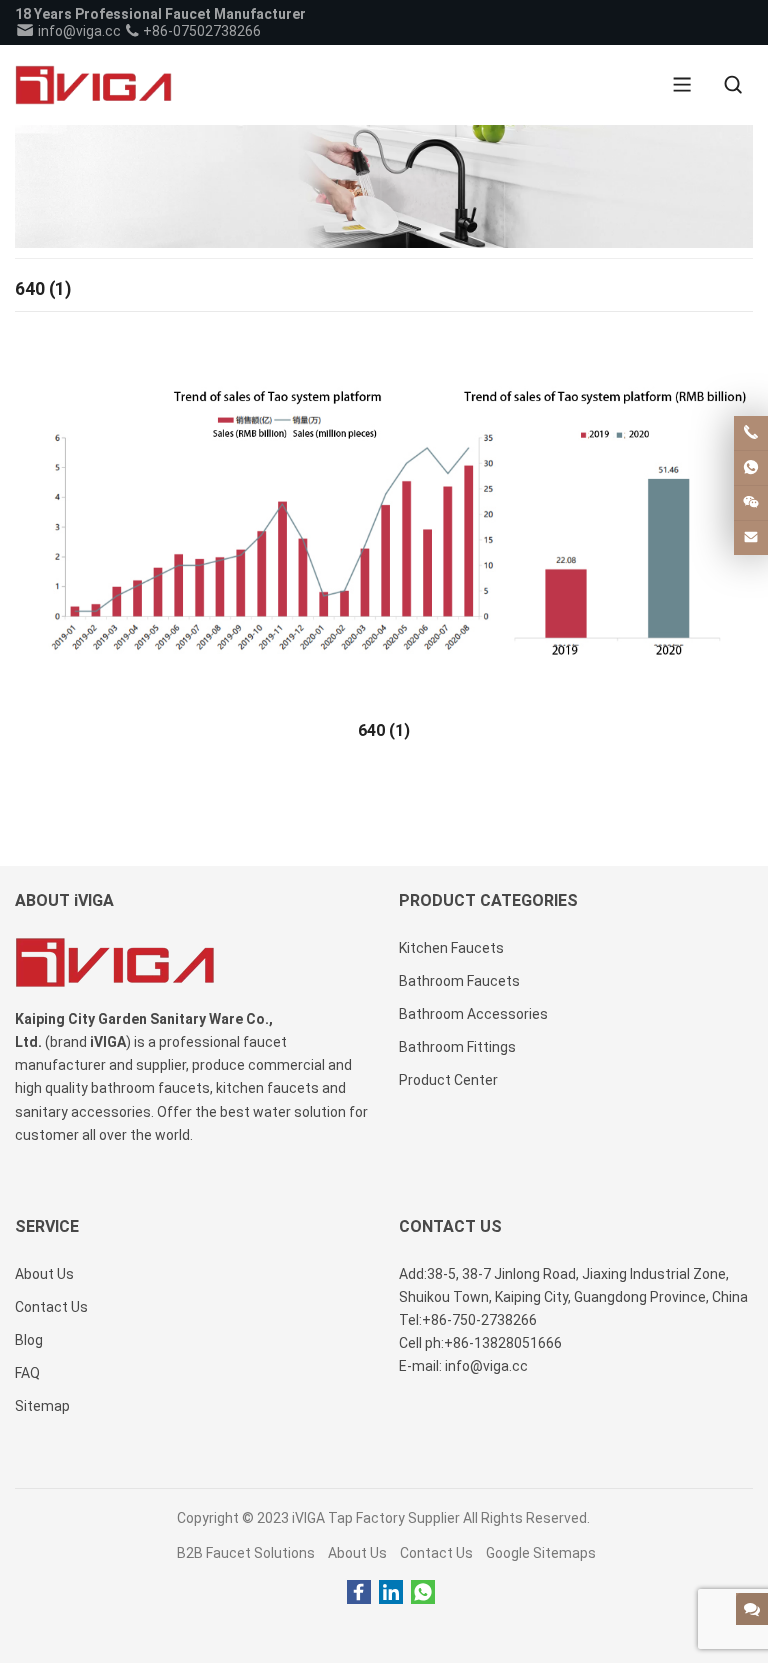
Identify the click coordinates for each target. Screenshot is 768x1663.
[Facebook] (359, 1593)
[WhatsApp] (423, 1593)
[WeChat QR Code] (751, 503)
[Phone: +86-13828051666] (751, 433)
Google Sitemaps (541, 1553)
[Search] (733, 85)
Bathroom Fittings (457, 1047)
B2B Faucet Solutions (246, 1553)
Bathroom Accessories (473, 1014)
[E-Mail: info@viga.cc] (751, 538)
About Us (357, 1553)
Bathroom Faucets (459, 981)
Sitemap (42, 1406)
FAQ (27, 1373)
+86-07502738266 (200, 31)
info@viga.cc (78, 31)
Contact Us (436, 1553)
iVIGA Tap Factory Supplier (376, 1518)
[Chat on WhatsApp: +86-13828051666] (751, 468)
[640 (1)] (383, 517)
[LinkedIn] (391, 1593)
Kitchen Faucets (451, 948)
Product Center (448, 1080)
